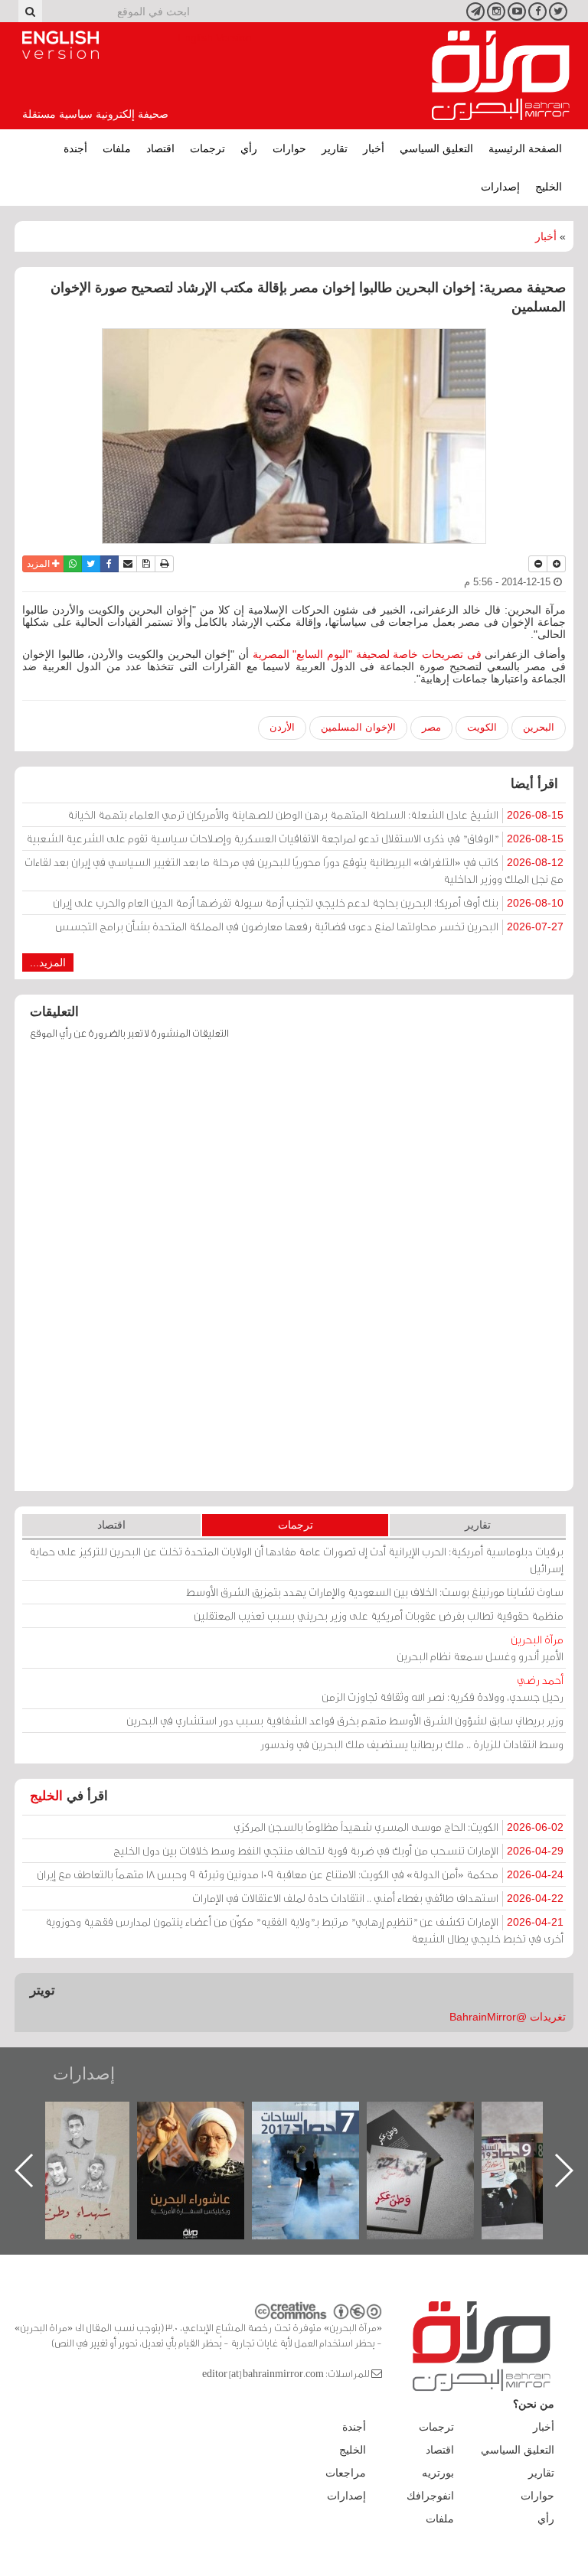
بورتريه (438, 2473)
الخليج (549, 187)
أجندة (75, 148)
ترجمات (207, 148)
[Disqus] (294, 1273)
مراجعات (346, 2473)
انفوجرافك (430, 2496)
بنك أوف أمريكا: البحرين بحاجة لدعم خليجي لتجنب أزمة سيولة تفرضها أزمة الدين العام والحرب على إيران (308, 902)
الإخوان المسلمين (358, 727)
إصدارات (500, 187)
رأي (249, 148)
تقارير (335, 148)
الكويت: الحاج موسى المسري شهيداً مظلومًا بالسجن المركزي (399, 1827)
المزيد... (48, 962)
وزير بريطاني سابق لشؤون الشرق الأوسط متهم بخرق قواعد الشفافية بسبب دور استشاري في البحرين (345, 1720)
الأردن (282, 727)
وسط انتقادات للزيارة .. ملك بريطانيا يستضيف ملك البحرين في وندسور (412, 1744)
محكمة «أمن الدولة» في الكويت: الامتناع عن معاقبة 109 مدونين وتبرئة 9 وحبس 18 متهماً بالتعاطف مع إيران (300, 1874)
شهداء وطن (163, 2118)
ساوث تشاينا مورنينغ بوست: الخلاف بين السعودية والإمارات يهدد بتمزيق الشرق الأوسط (375, 1592)
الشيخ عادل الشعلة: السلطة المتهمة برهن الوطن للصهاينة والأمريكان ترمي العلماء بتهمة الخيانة (315, 814)
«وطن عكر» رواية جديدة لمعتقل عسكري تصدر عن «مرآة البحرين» (507, 2146)
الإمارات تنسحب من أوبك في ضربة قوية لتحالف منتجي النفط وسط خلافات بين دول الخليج (338, 1850)
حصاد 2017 (392, 2118)
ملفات (117, 148)
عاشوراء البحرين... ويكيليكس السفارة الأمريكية (278, 2136)
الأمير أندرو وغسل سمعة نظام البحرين (480, 1648)
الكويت (482, 727)
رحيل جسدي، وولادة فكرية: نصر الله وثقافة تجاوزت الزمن (443, 1688)
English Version (60, 45)
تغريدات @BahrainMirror (508, 2017)
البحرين (539, 727)
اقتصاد (160, 148)
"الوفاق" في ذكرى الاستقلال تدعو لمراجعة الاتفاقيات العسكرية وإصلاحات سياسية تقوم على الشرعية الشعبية (295, 838)
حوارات (289, 148)
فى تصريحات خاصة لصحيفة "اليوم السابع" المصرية (365, 654)
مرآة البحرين (501, 76)
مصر (431, 727)
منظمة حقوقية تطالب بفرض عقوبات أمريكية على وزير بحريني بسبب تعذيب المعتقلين (379, 1615)
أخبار (374, 148)
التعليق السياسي (436, 148)
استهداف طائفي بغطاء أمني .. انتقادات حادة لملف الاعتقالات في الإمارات (378, 1898)
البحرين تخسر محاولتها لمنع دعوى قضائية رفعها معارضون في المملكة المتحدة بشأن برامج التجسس (309, 926)
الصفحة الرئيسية (525, 148)
